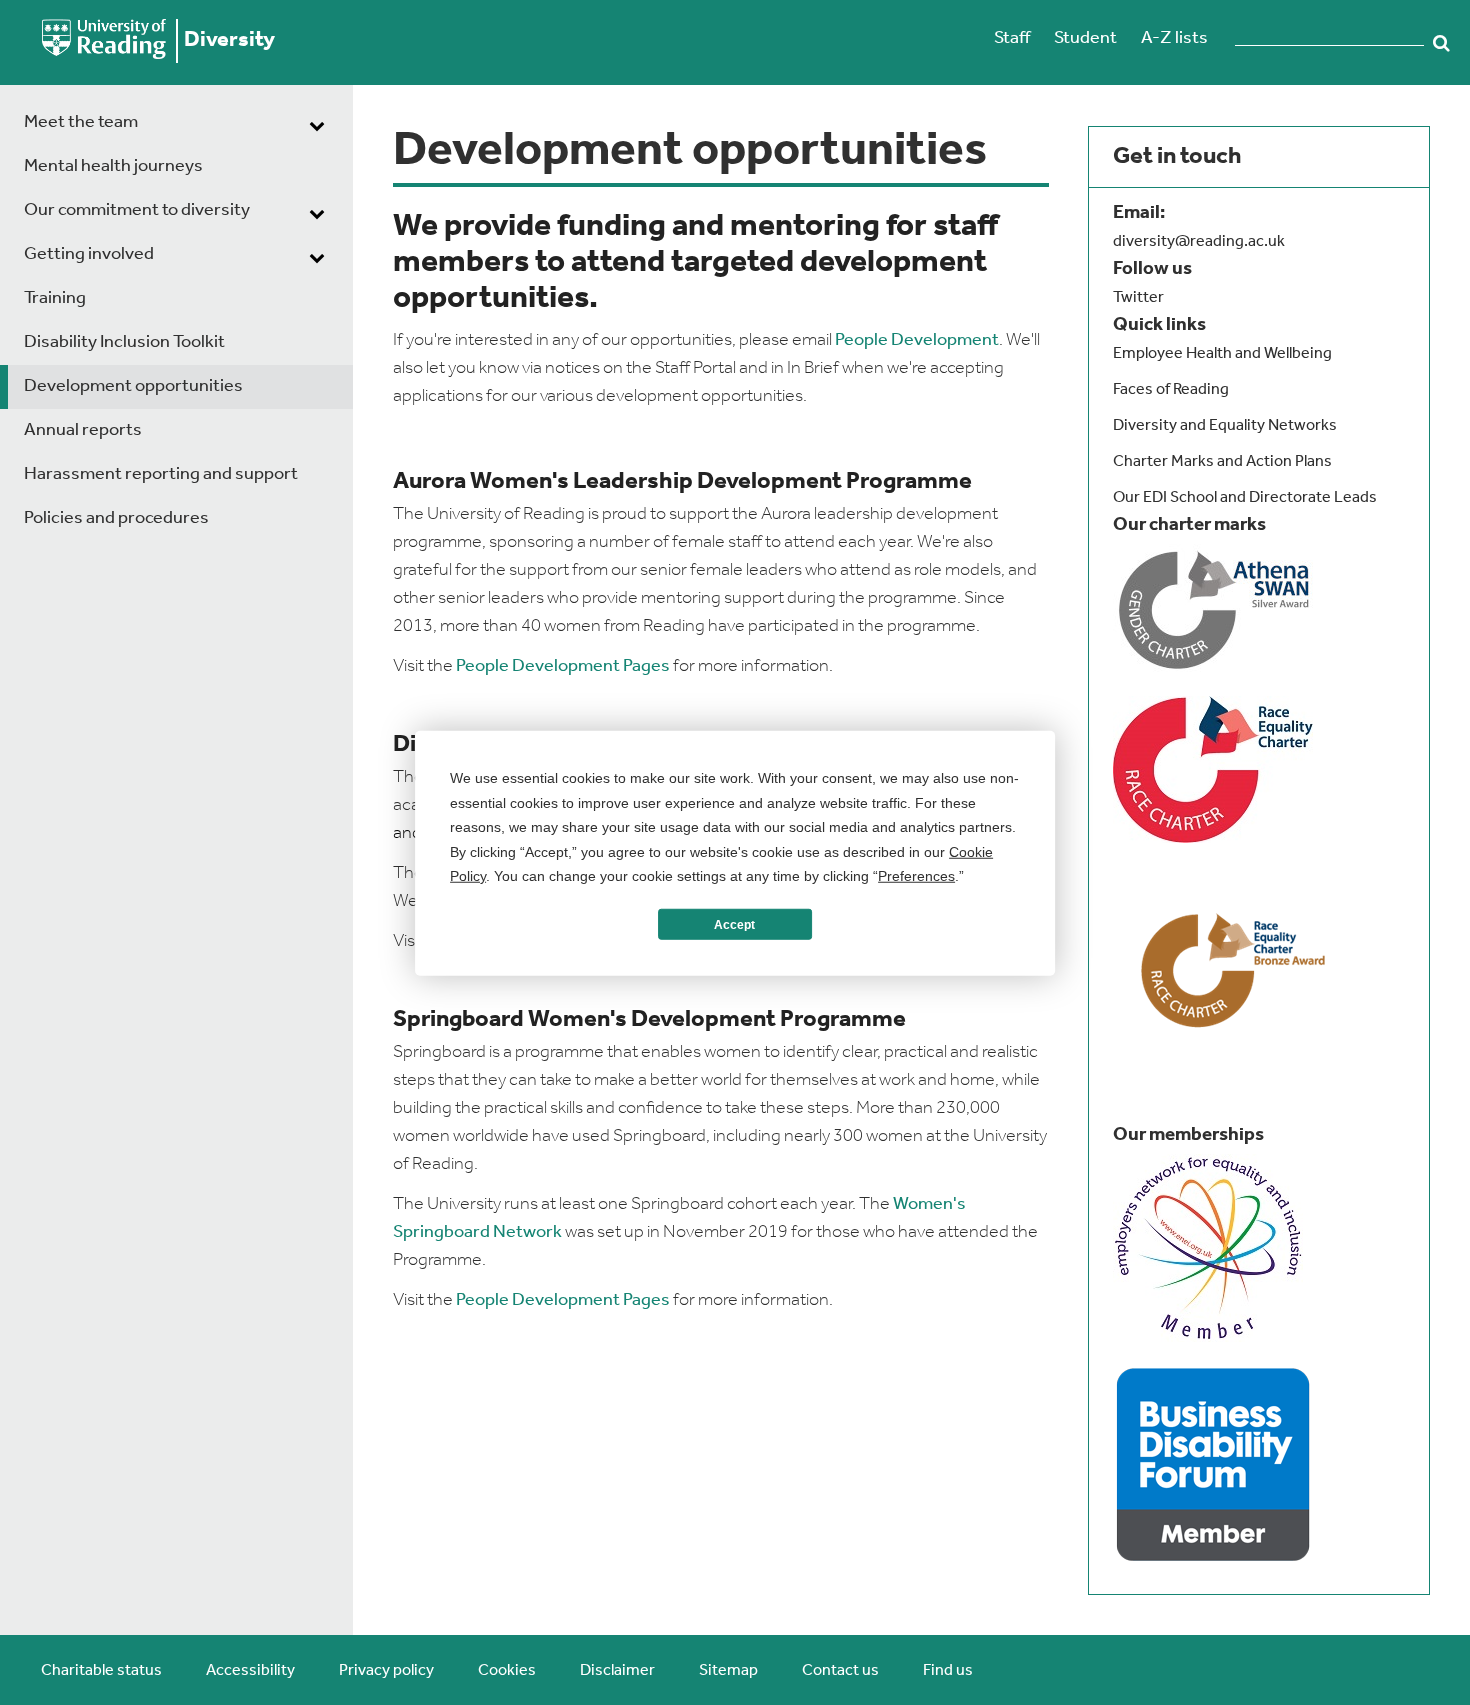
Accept (734, 924)
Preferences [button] (916, 875)
